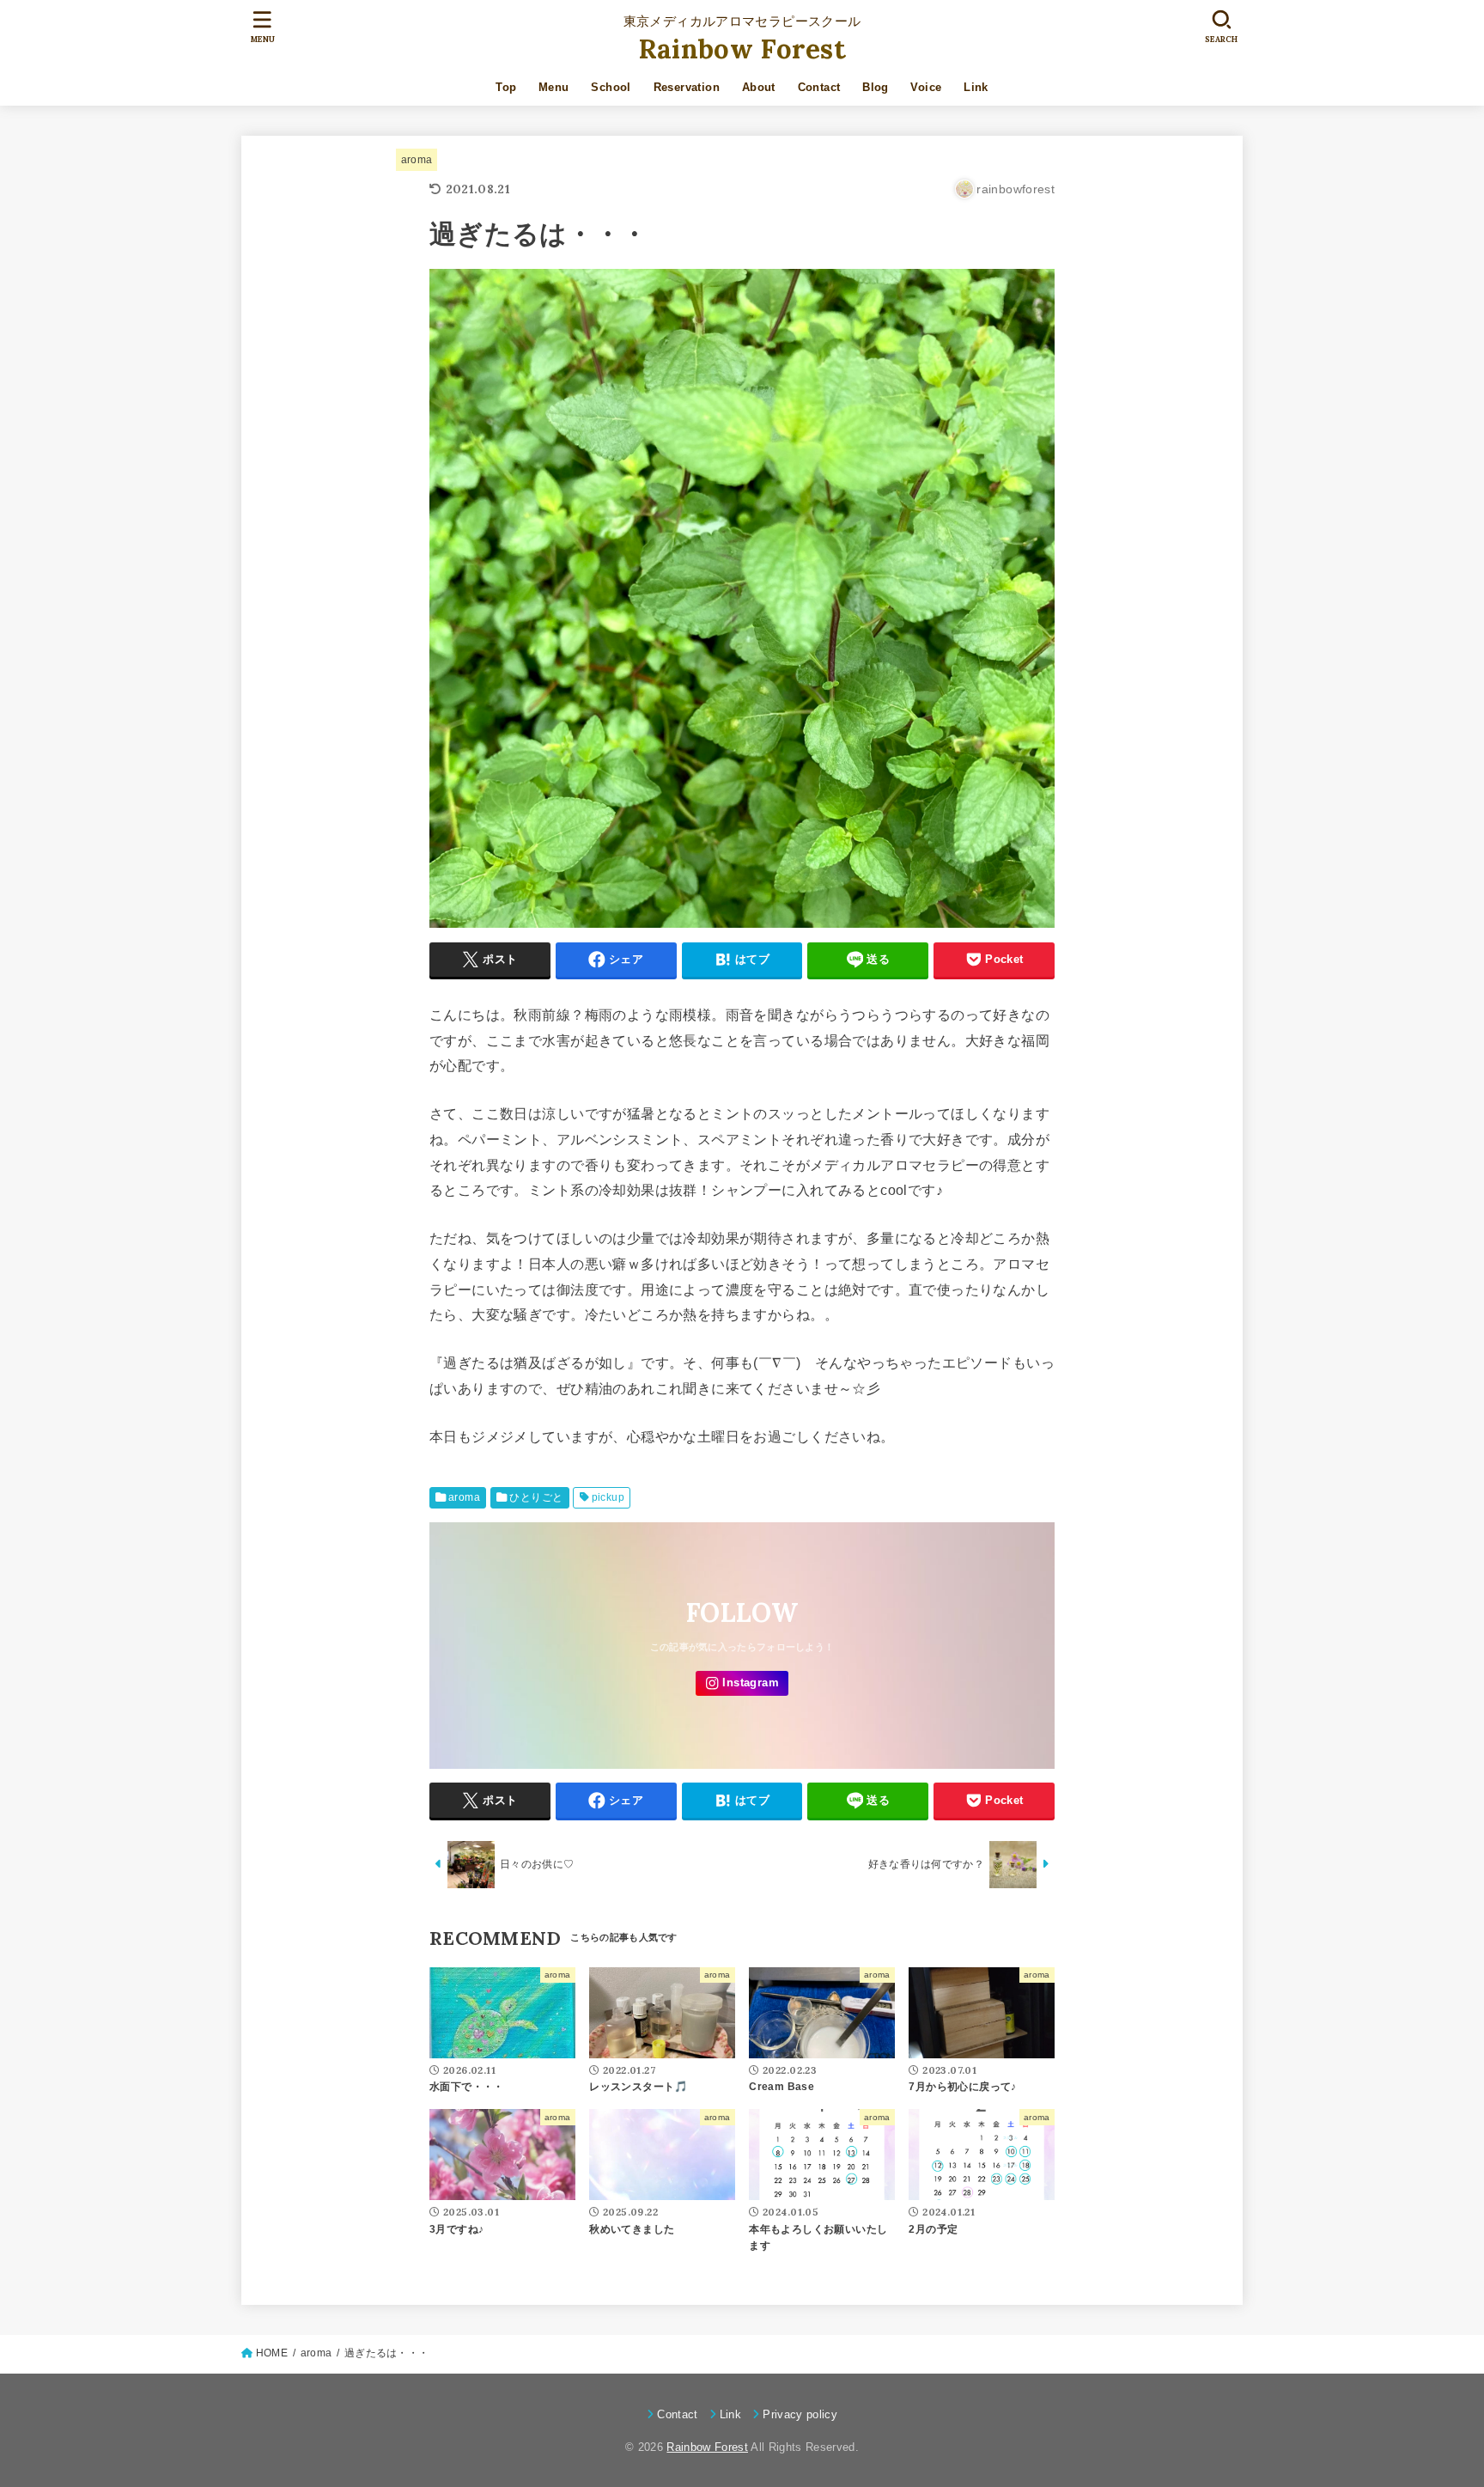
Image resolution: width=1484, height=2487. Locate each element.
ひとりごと (536, 1497)
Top (506, 87)
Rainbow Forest (742, 49)
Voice (926, 87)
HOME (272, 2353)
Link (976, 87)
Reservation (687, 87)
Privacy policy (800, 2414)
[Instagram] (742, 1683)
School (611, 87)
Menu (554, 87)
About (759, 87)
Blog (876, 87)
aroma (417, 160)
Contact (819, 87)
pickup (608, 1497)
